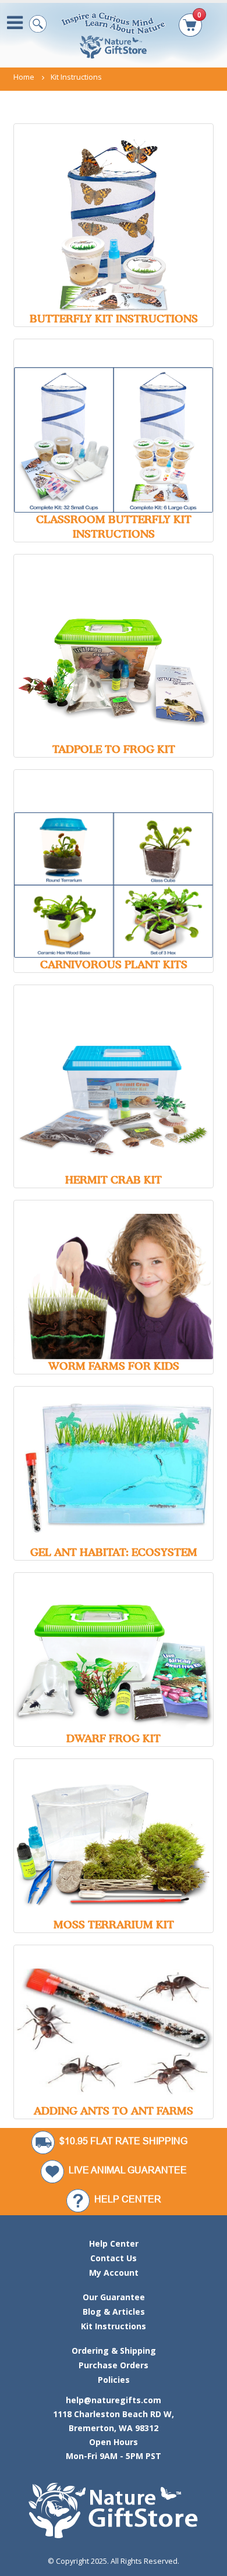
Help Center (114, 2243)
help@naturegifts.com (114, 2400)
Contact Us (114, 2258)
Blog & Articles (114, 2312)
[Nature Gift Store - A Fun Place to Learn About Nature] (114, 35)
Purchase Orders (114, 2365)
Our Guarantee (114, 2297)
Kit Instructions (114, 2326)
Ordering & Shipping (114, 2351)
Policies (114, 2380)
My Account (114, 2273)
